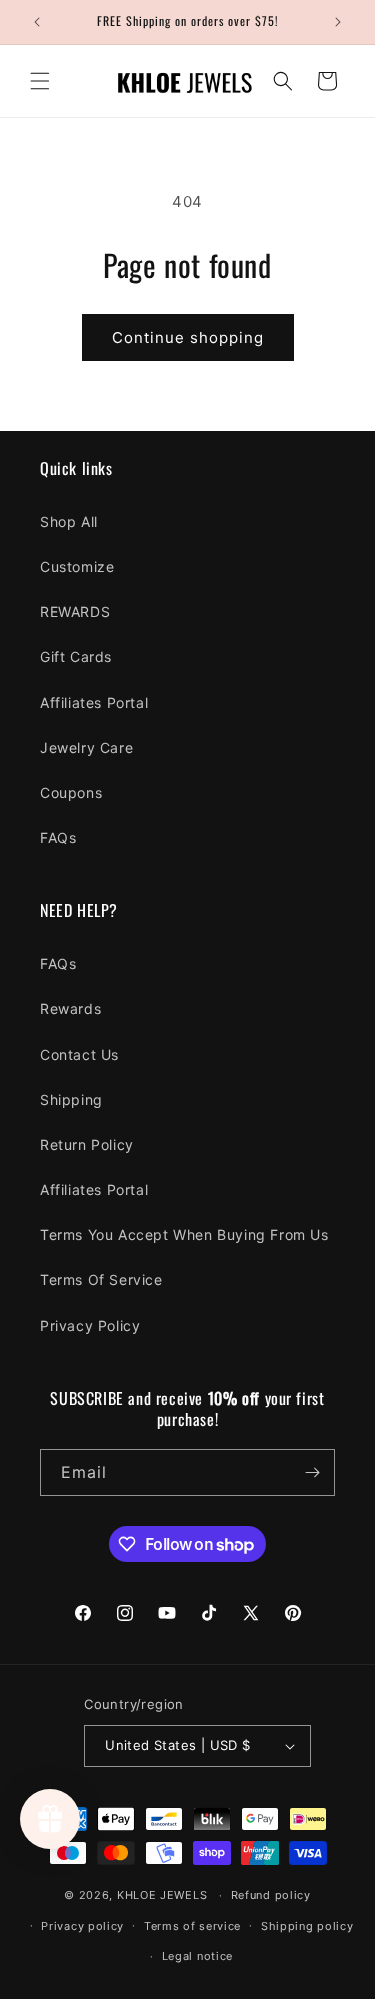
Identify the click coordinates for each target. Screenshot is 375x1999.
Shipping (71, 1099)
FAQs (58, 837)
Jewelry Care (86, 747)
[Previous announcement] (37, 22)
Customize (77, 566)
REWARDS (75, 611)
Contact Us (79, 1054)
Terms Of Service (101, 1279)
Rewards (70, 1008)
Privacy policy (82, 1926)
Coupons (71, 792)
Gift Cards (76, 656)
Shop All (69, 521)
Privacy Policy (90, 1325)
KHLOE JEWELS (162, 1895)
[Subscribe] (312, 1472)
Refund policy (271, 1895)
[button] (40, 81)
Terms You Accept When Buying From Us (184, 1234)
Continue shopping (188, 337)
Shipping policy (307, 1926)
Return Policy (87, 1144)
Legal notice (197, 1956)
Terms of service (192, 1926)
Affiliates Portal (94, 702)
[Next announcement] (338, 22)
